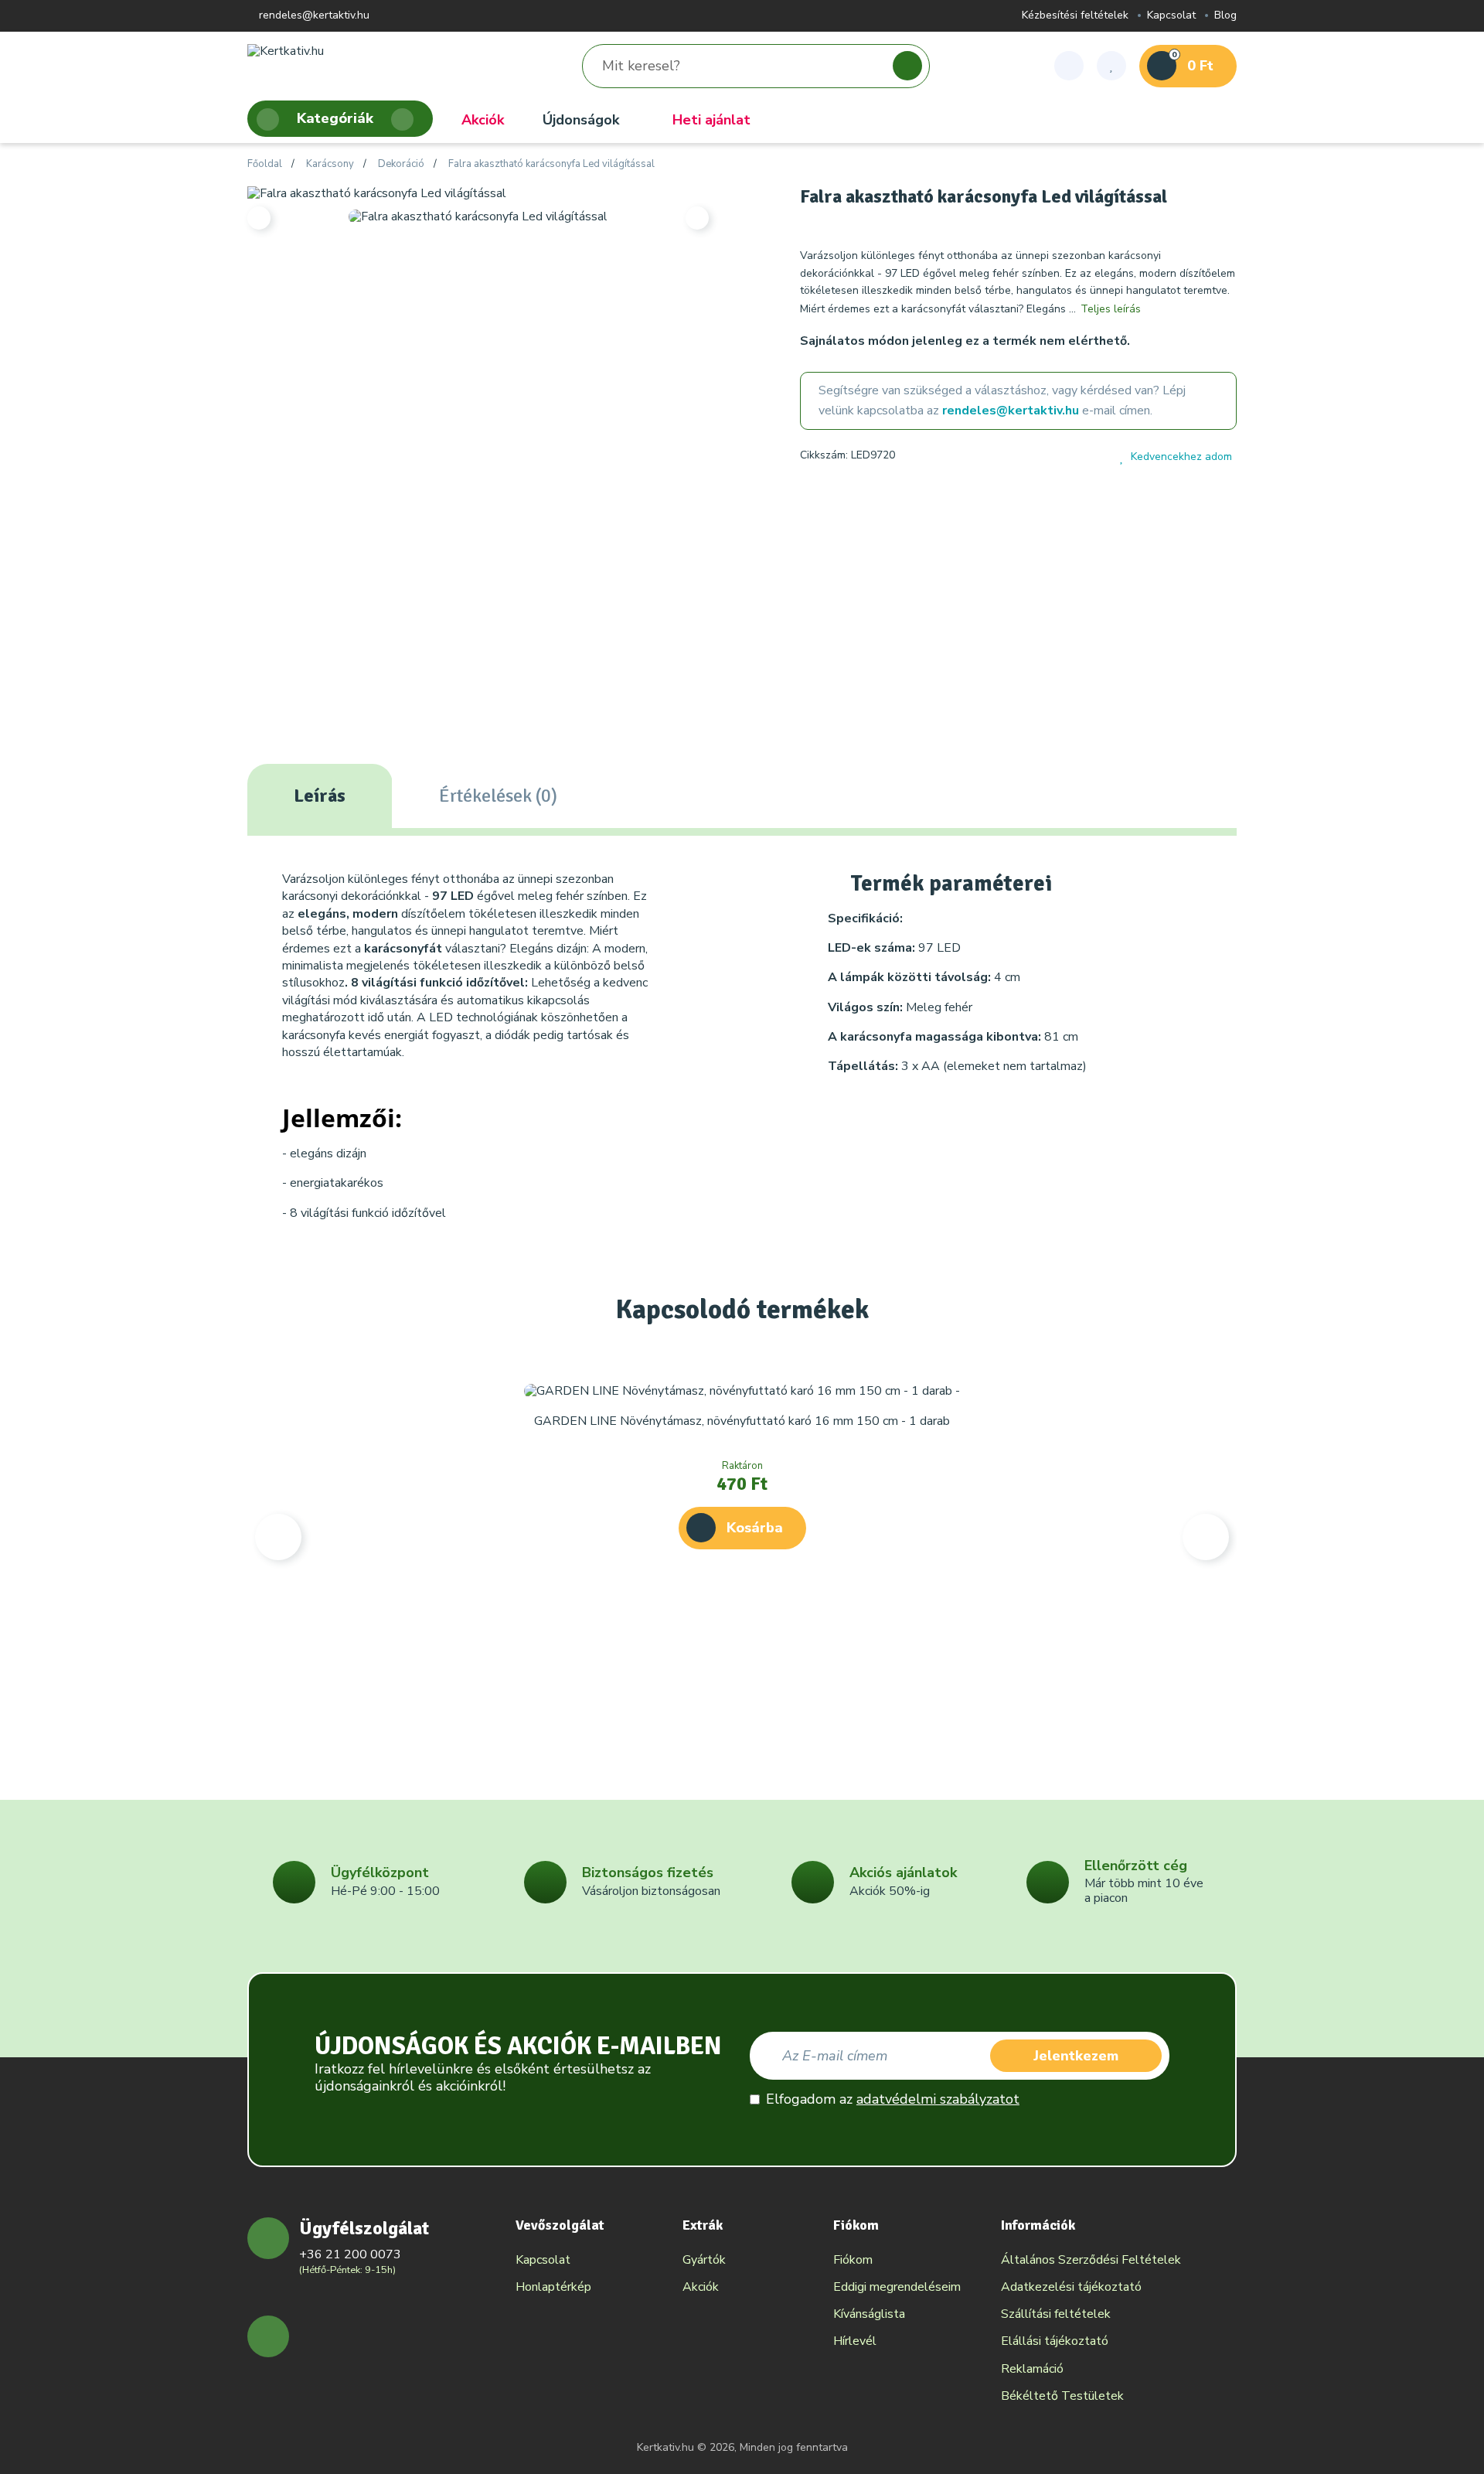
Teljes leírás (1111, 309)
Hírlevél (855, 2341)
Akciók (483, 120)
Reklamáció (1032, 2369)
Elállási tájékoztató (1055, 2341)
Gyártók (704, 2260)
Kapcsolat (1171, 16)
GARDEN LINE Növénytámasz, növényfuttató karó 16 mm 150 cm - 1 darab (742, 1421)
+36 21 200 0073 (350, 2254)
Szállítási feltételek (1056, 2314)
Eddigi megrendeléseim (897, 2287)
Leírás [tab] (320, 796)
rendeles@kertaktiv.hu (313, 16)
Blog (1225, 16)
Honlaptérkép (553, 2287)
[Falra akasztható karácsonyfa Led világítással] (377, 193)
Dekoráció (401, 165)
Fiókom (853, 2260)
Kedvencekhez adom (1181, 457)
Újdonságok (581, 120)
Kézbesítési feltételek (1075, 16)
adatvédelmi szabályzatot (938, 2099)
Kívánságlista (869, 2314)
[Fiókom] (1069, 66)
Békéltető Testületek (1062, 2396)
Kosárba (755, 1528)
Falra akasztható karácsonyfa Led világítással (551, 165)
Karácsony (330, 165)
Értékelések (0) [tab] (498, 796)
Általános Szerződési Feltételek (1091, 2260)
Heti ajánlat (711, 120)
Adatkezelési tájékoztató (1071, 2287)
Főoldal (265, 165)
